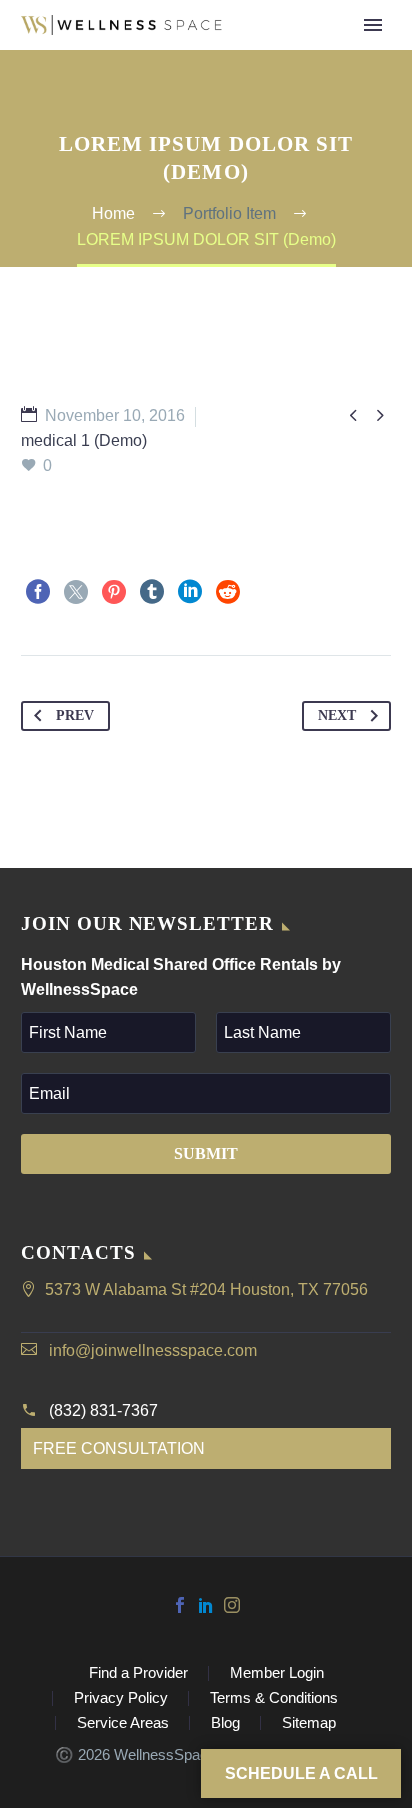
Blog (225, 1723)
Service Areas (123, 1723)
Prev (75, 715)
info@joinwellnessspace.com (153, 1350)
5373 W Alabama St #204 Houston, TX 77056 (206, 1289)
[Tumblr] (152, 592)
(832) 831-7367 (103, 1410)
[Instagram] (232, 1605)
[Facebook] (38, 592)
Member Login (277, 1673)
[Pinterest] (114, 592)
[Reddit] (228, 592)
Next (337, 715)
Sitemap (309, 1723)
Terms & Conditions (274, 1698)
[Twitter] (76, 592)
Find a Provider (330, 57)
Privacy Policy (121, 1698)
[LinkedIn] (190, 592)
